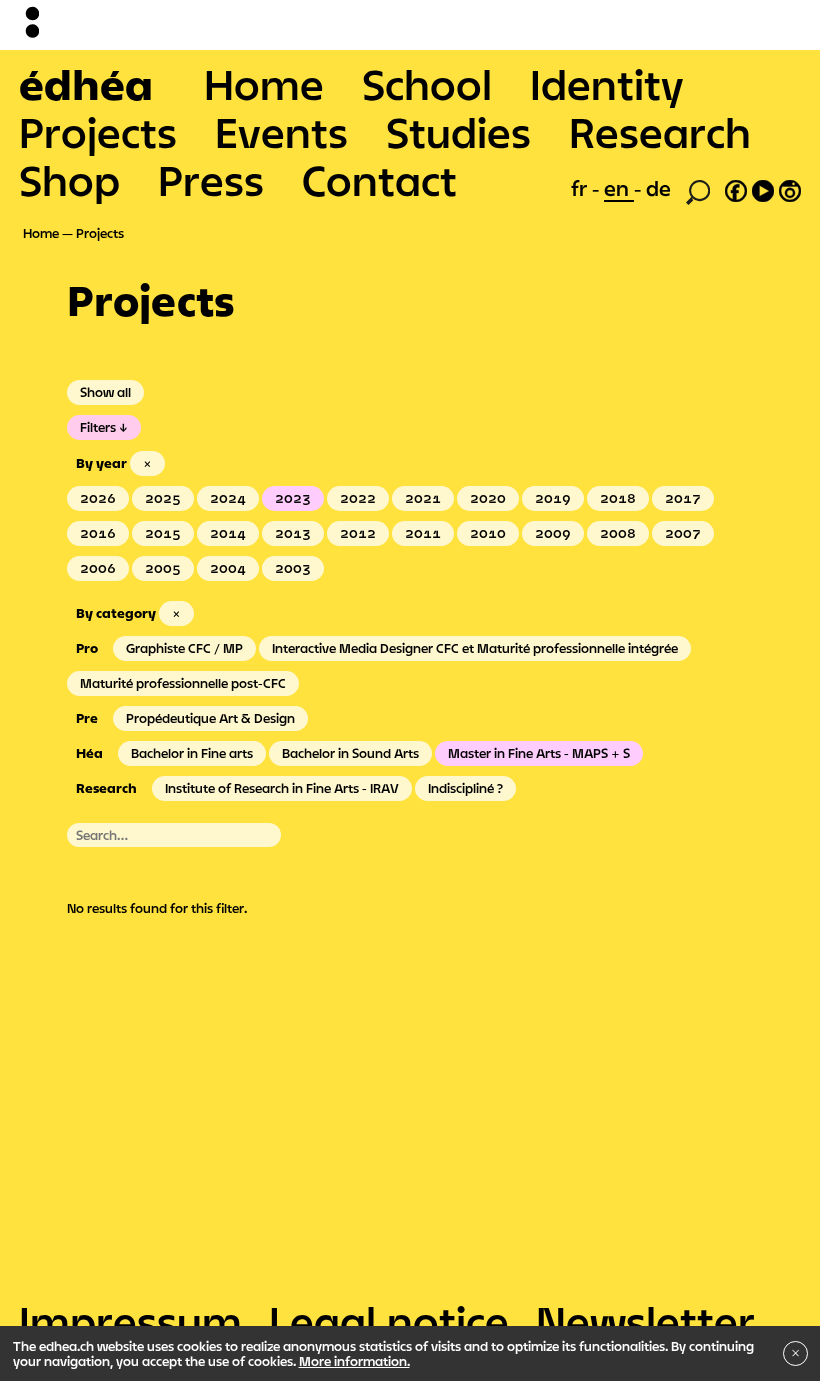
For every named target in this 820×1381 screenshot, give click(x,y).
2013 (293, 533)
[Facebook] (736, 188)
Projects (98, 132)
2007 (683, 533)
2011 (423, 533)
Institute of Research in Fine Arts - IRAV (282, 788)
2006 (98, 568)
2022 (358, 498)
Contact (379, 180)
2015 (163, 533)
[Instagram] (790, 188)
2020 (488, 498)
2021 (423, 498)
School (427, 84)
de (658, 188)
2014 (228, 533)
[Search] (698, 190)
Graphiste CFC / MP (184, 648)
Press (211, 180)
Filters (98, 427)
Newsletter (645, 1321)
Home (264, 84)
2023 (293, 498)
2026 (98, 498)
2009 (553, 533)
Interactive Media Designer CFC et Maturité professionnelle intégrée (475, 648)
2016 (98, 533)
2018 (618, 498)
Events (281, 132)
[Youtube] (763, 188)
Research (660, 132)
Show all (105, 392)
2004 (228, 568)
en (619, 188)
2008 (618, 533)
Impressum (130, 1321)
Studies (458, 132)
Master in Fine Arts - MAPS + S (539, 753)
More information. (354, 1361)
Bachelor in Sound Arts (350, 753)
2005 (163, 568)
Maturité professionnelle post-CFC (183, 683)
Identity (606, 84)
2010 (488, 533)
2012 (358, 533)
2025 (163, 498)
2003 (293, 568)
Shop (69, 180)
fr (581, 188)
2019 (553, 498)
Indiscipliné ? (465, 788)
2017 (683, 498)
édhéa (86, 84)
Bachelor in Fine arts (192, 753)
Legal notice (389, 1321)
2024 (228, 498)
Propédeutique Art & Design (210, 718)
